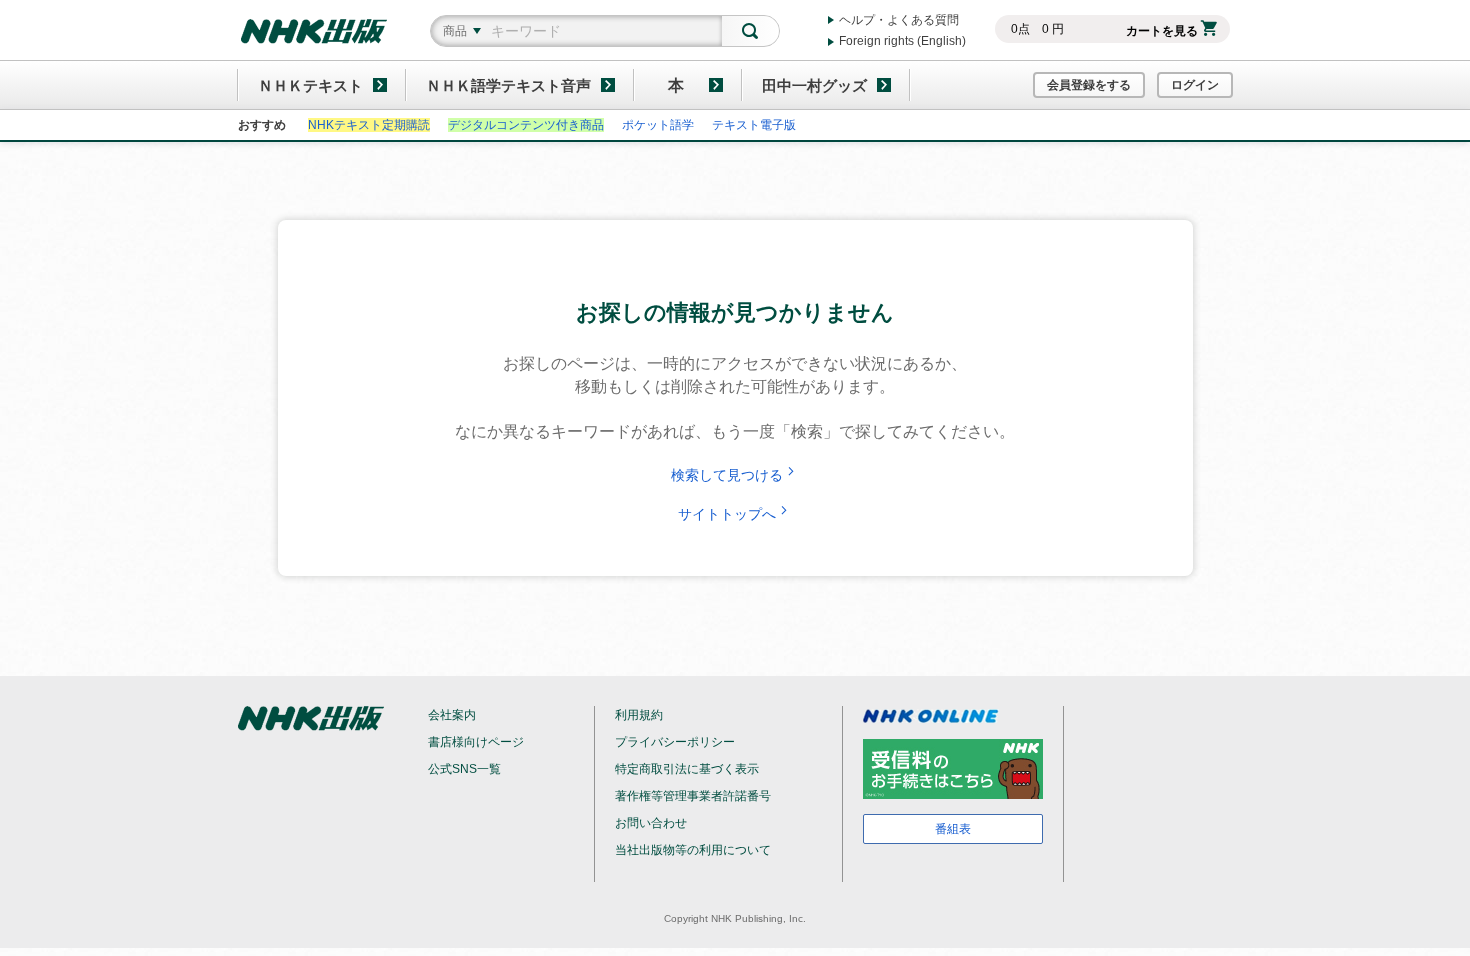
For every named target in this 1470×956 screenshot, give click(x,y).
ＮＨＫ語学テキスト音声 (508, 85)
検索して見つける (727, 475)
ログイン (1195, 85)
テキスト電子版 (754, 125)
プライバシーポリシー (675, 742)
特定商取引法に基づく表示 (687, 769)
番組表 (953, 829)
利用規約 (639, 715)
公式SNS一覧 (464, 769)
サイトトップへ (727, 514)
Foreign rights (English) (902, 41)
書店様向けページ (476, 742)
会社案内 (452, 715)
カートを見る (1162, 31)
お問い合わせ (651, 823)
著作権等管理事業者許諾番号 (693, 796)
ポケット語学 (658, 125)
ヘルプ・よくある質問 (899, 20)
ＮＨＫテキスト (310, 85)
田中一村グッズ (814, 85)
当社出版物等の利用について (693, 850)
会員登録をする (1089, 85)
